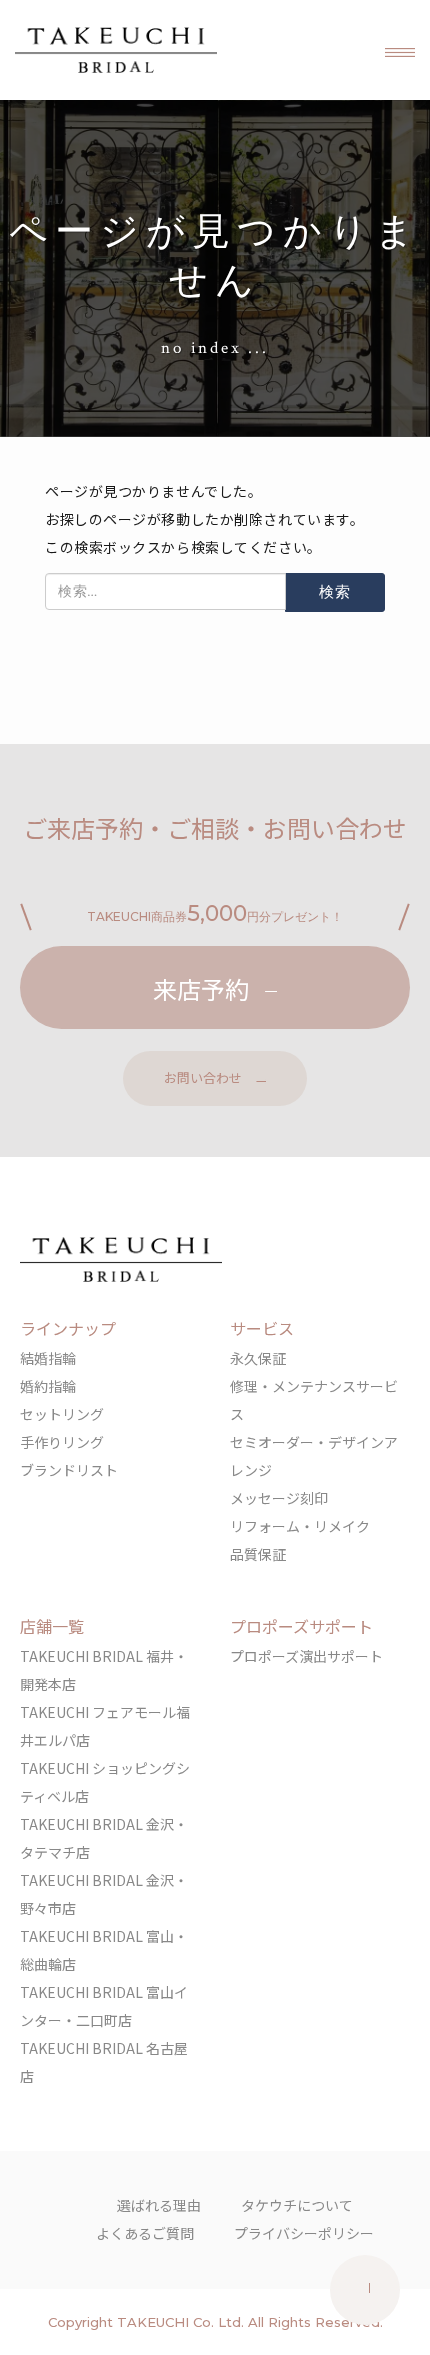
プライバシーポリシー (304, 2233)
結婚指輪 (48, 1358)
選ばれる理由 (159, 2205)
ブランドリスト (69, 1470)
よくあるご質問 (145, 2233)
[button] (400, 50)
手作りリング (62, 1442)
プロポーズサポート (301, 1626)
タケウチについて (297, 2205)
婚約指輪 (48, 1386)
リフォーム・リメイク (300, 1526)
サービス (262, 1328)
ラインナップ (68, 1328)
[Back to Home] (116, 50)
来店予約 (201, 988)
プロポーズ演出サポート (306, 1656)
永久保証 (258, 1358)
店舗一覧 (52, 1626)
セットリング (62, 1414)
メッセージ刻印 (279, 1498)
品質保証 (258, 1554)
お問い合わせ (203, 1077)
